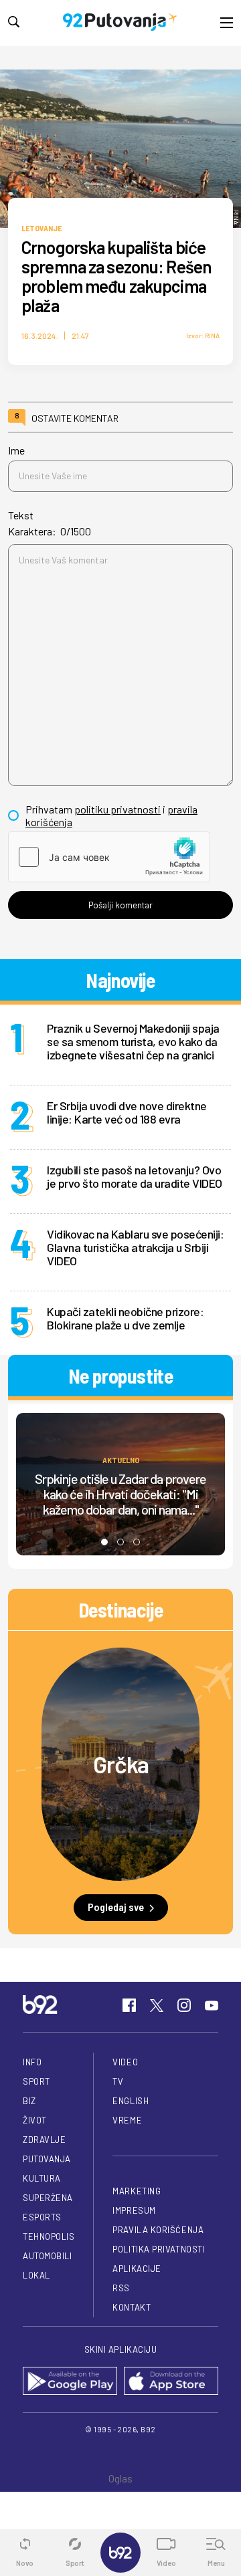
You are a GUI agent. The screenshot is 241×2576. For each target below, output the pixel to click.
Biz (29, 2101)
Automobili (47, 2256)
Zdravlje (44, 2140)
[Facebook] (129, 2005)
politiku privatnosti (117, 809)
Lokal (36, 2275)
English (131, 2101)
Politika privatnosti (159, 2249)
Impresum (134, 2210)
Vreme (127, 2120)
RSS (121, 2288)
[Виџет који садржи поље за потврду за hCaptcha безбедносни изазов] (109, 857)
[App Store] (171, 2382)
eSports (42, 2217)
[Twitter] (157, 2005)
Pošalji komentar (120, 905)
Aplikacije (137, 2269)
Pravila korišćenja (158, 2230)
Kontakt (132, 2307)
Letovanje (42, 228)
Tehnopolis (49, 2236)
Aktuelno (121, 1459)
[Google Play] (70, 2382)
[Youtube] (212, 2005)
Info (32, 2062)
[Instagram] (184, 2005)
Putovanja (47, 2159)
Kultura (42, 2178)
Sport (36, 2081)
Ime (16, 450)
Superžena (48, 2198)
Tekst (21, 515)
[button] (104, 1542)
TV (118, 2081)
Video (125, 2062)
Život (35, 2120)
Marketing (137, 2191)
